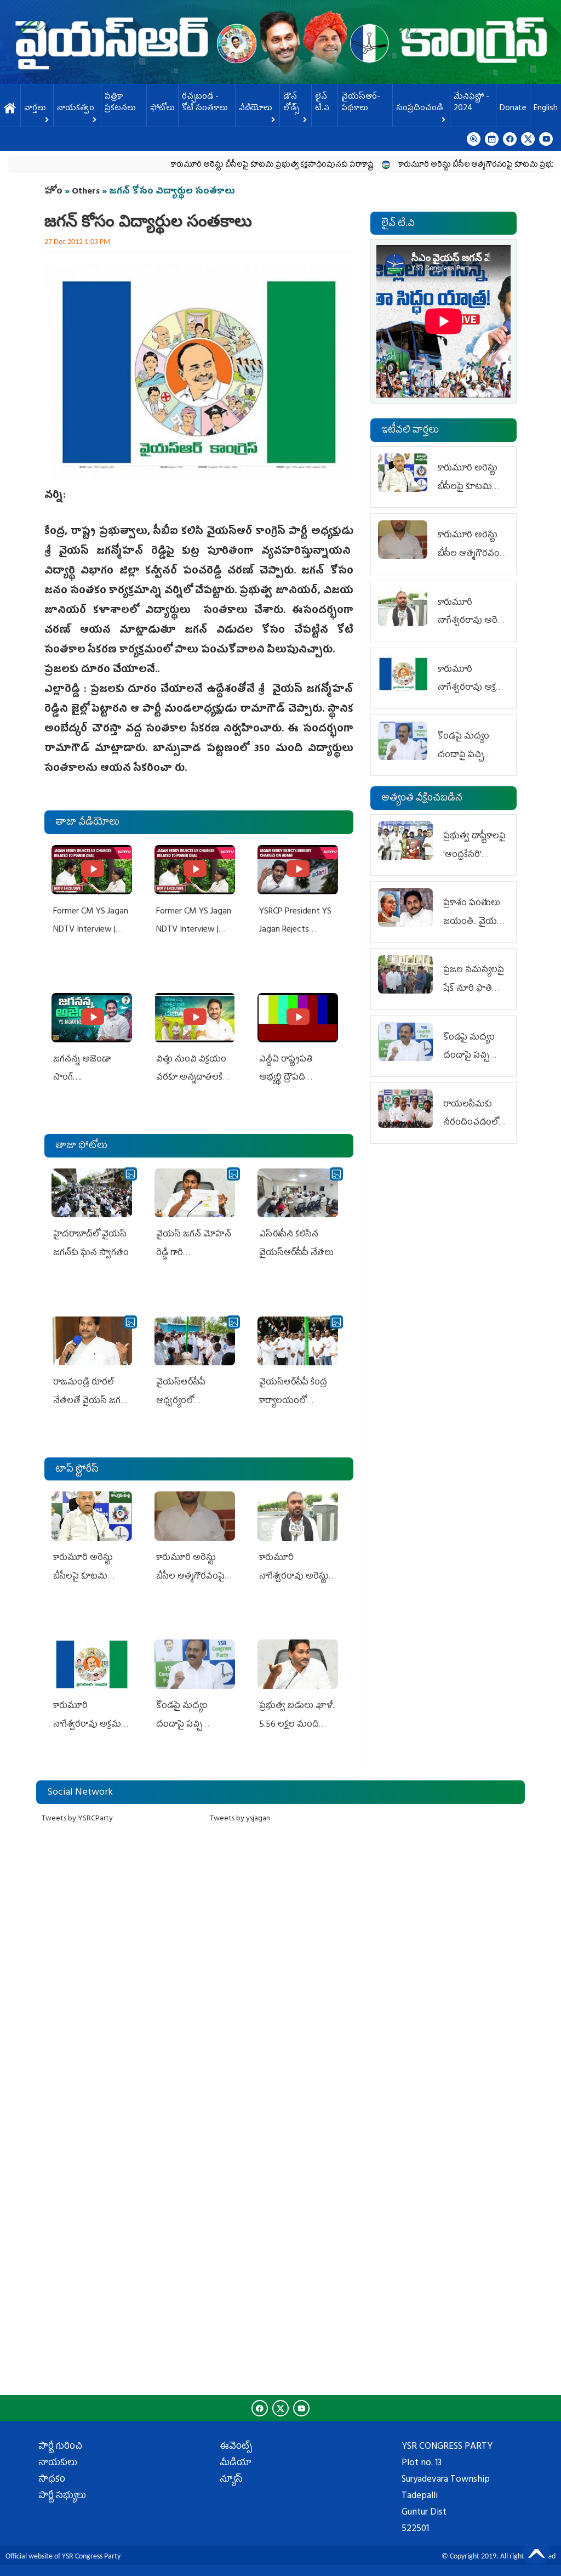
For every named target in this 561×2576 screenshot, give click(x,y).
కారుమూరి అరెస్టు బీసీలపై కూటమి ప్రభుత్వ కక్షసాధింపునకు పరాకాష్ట (225, 165)
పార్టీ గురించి (60, 2447)
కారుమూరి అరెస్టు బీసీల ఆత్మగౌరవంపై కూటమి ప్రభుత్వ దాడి (441, 165)
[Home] (280, 42)
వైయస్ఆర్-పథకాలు (361, 103)
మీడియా (236, 2464)
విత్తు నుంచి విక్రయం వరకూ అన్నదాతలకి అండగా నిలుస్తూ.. (191, 1078)
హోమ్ (10, 109)
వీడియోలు (256, 109)
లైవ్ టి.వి (322, 103)
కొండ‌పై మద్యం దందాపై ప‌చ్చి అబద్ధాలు (182, 1725)
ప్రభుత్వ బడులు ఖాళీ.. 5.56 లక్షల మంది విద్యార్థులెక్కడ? (297, 1725)
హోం (53, 192)
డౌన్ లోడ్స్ (291, 103)
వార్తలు (35, 109)
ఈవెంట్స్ (236, 2447)
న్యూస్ (231, 2480)
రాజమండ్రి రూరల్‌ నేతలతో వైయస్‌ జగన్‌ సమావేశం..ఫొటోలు (90, 1401)
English (546, 109)
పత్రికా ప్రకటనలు (120, 103)
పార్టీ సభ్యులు (62, 2496)
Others (86, 192)
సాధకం (52, 2480)
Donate (513, 109)
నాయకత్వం (76, 109)
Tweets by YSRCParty (77, 1819)
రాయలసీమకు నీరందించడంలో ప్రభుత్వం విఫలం (473, 1123)
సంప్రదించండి (419, 109)
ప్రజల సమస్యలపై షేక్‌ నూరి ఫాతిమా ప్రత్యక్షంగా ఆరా (474, 989)
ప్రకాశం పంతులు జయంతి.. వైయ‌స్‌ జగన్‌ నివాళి (473, 922)
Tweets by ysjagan (240, 1819)
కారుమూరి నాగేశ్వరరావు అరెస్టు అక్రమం (294, 1577)
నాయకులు (58, 2464)
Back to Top (536, 2551)
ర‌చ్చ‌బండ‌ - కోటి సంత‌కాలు (205, 103)
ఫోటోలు (162, 109)
